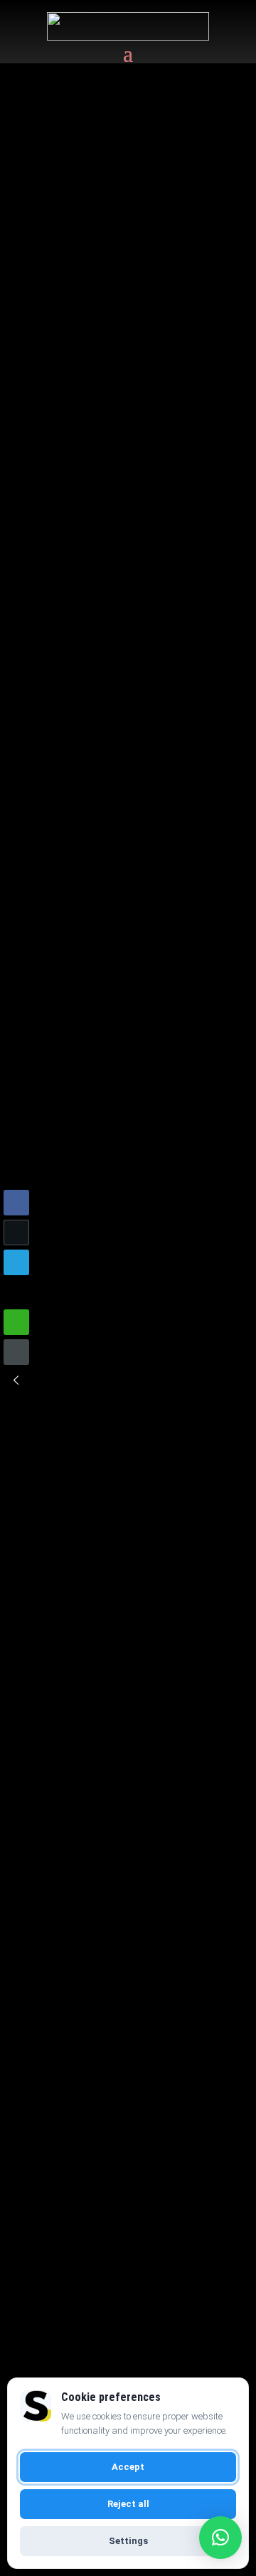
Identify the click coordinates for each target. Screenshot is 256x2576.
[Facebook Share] (16, 1203)
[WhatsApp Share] (16, 1322)
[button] (16, 1380)
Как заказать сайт (123, 1576)
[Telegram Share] (16, 1262)
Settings (128, 2541)
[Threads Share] (16, 1292)
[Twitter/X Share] (16, 1232)
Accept (128, 2467)
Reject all (128, 2504)
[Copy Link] (16, 1352)
